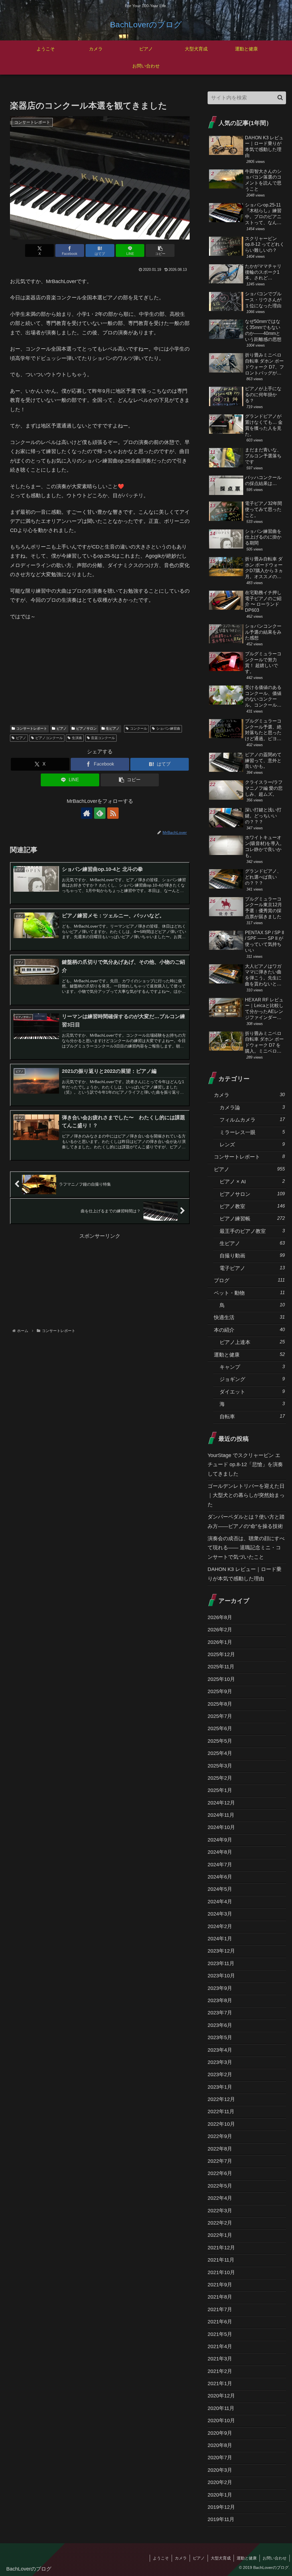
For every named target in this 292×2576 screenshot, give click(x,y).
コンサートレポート (32, 729)
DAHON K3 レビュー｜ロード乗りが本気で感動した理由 (245, 1574)
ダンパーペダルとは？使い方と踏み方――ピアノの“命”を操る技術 (246, 1521)
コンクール (139, 729)
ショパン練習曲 (168, 729)
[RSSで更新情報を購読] (113, 813)
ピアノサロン (86, 729)
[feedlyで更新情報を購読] (100, 813)
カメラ (181, 2558)
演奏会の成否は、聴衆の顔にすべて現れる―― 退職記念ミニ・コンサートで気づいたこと (246, 1548)
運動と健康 (247, 2558)
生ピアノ (113, 729)
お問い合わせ (275, 2558)
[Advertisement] (100, 676)
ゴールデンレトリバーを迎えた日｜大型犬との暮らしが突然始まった (246, 1495)
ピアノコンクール (49, 738)
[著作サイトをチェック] (87, 813)
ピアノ (62, 729)
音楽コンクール (103, 738)
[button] (160, 250)
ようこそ (161, 2558)
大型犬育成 (221, 2558)
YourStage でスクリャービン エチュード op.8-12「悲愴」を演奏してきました (245, 1465)
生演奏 (77, 738)
